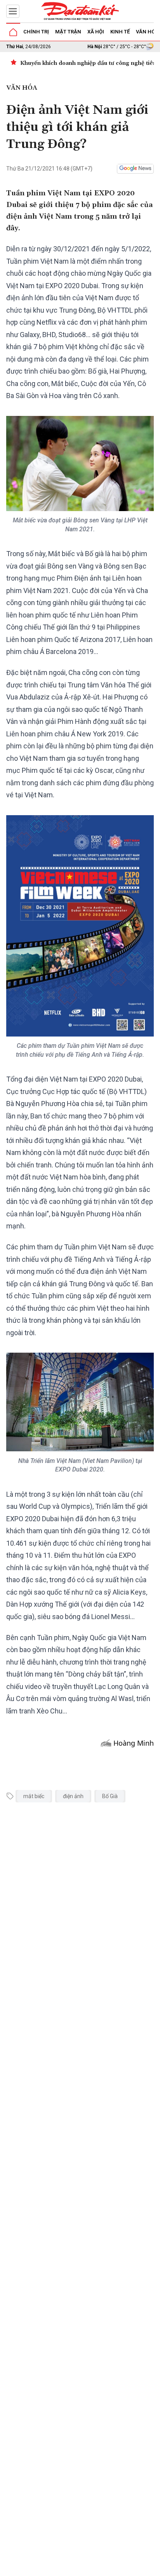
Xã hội (96, 32)
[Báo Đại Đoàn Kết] (80, 11)
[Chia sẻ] (153, 2566)
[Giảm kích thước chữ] (87, 2567)
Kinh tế (120, 32)
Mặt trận (68, 32)
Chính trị (36, 32)
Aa (98, 2567)
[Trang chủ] (13, 32)
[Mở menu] (13, 11)
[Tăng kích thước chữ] (110, 2567)
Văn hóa (147, 32)
